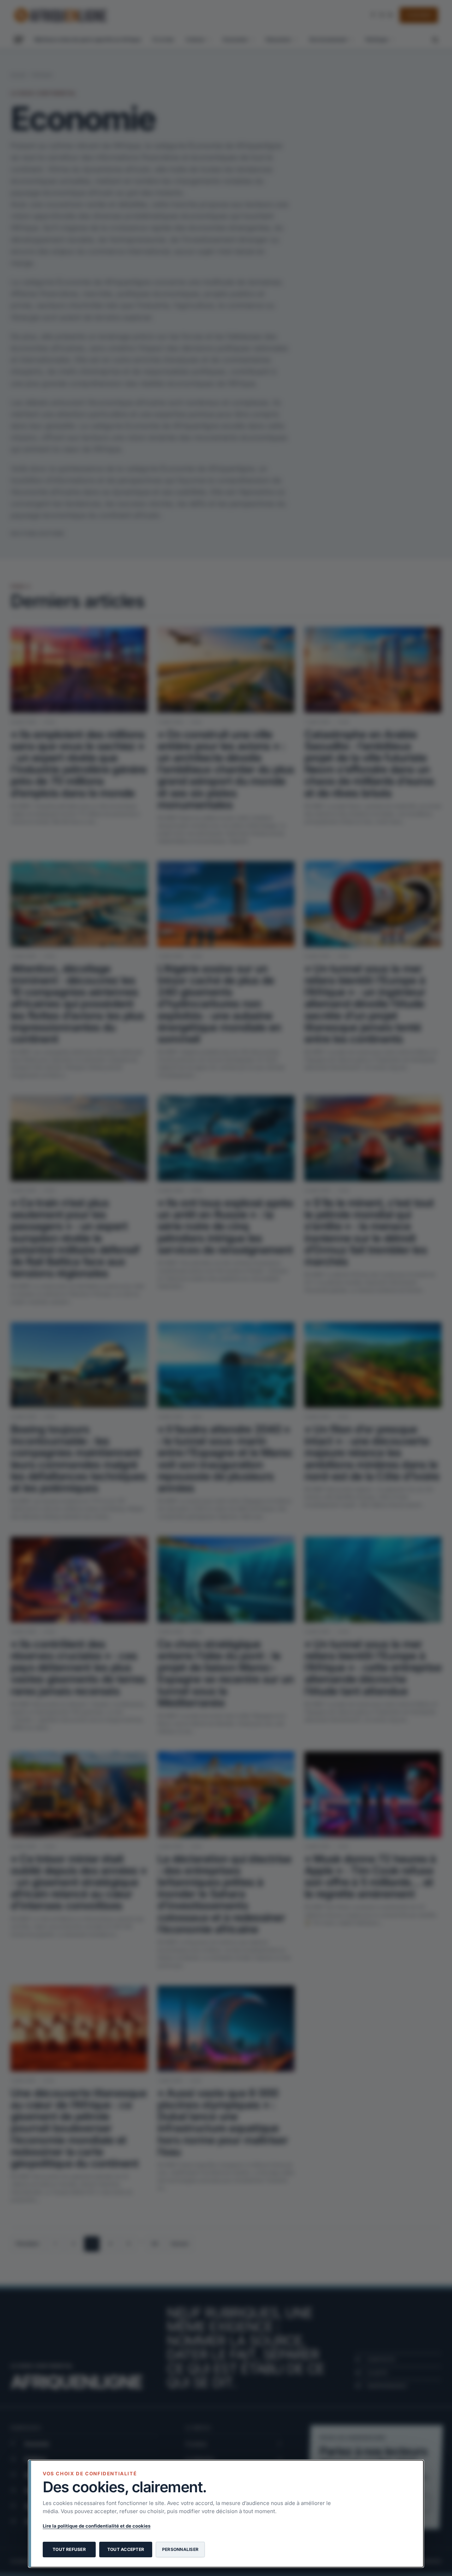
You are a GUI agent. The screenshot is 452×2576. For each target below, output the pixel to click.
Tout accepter (126, 2549)
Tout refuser (69, 2549)
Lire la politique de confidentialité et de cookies (97, 2526)
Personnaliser (180, 2549)
